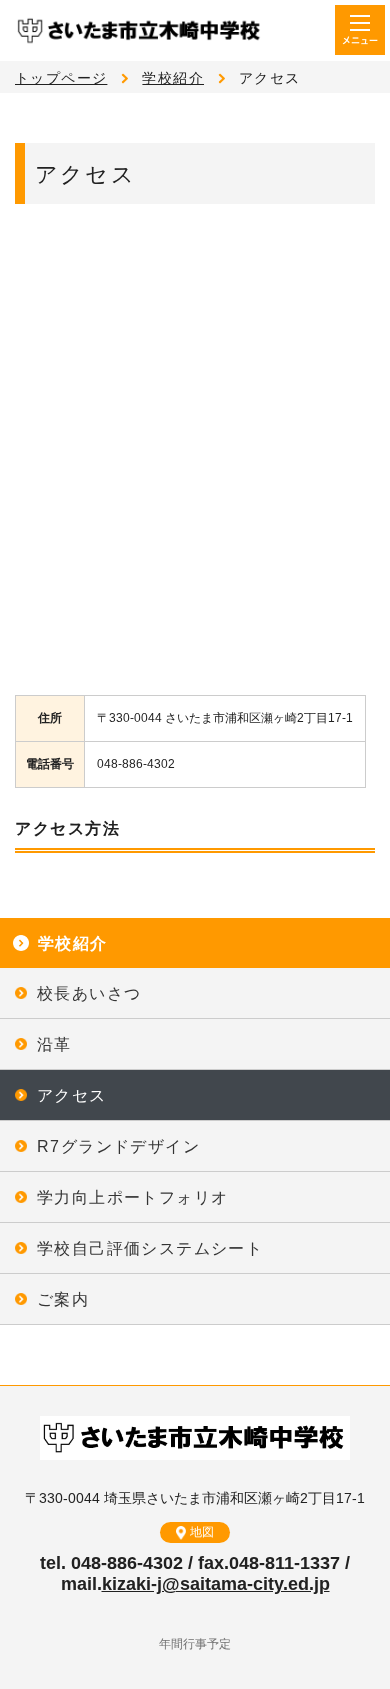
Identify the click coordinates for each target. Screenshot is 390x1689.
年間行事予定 (195, 1644)
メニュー (360, 30)
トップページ (61, 78)
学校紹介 (173, 78)
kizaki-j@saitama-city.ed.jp (216, 1584)
